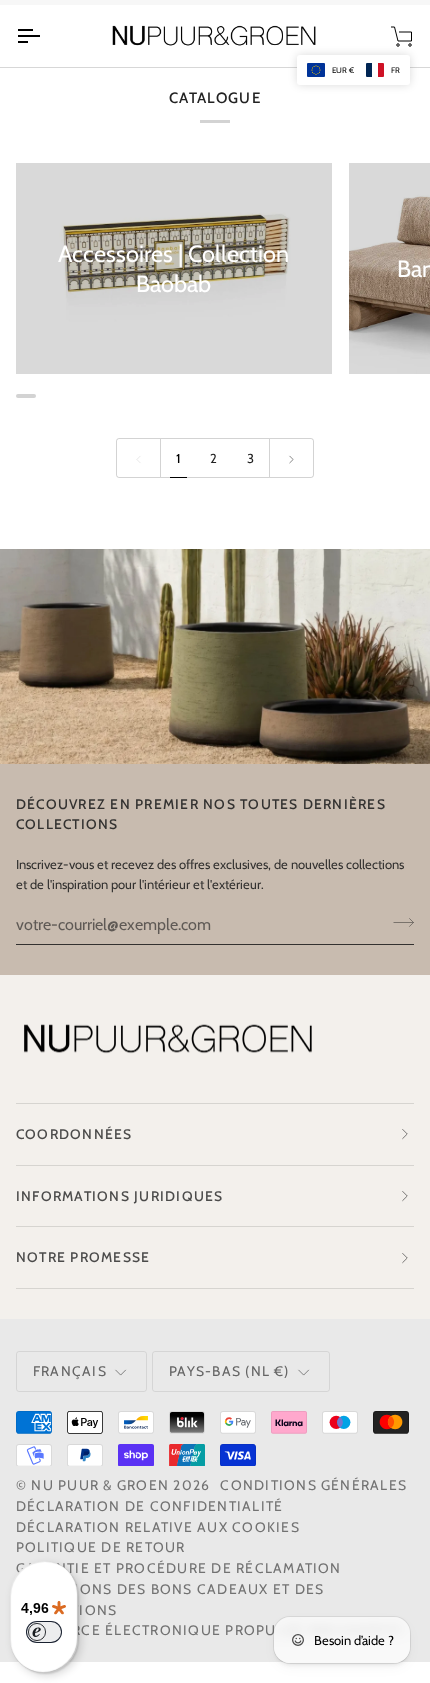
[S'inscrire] (397, 922)
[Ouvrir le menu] (46, 36)
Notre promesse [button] (83, 1257)
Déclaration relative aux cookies (158, 1527)
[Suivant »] (291, 458)
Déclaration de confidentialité (149, 1506)
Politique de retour (101, 1547)
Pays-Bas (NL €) (229, 1371)
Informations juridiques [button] (120, 1196)
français (70, 1371)
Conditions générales (313, 1485)
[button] (353, 70)
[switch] (44, 1632)
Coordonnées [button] (74, 1134)
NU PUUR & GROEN (100, 1485)
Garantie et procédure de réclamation (179, 1568)
